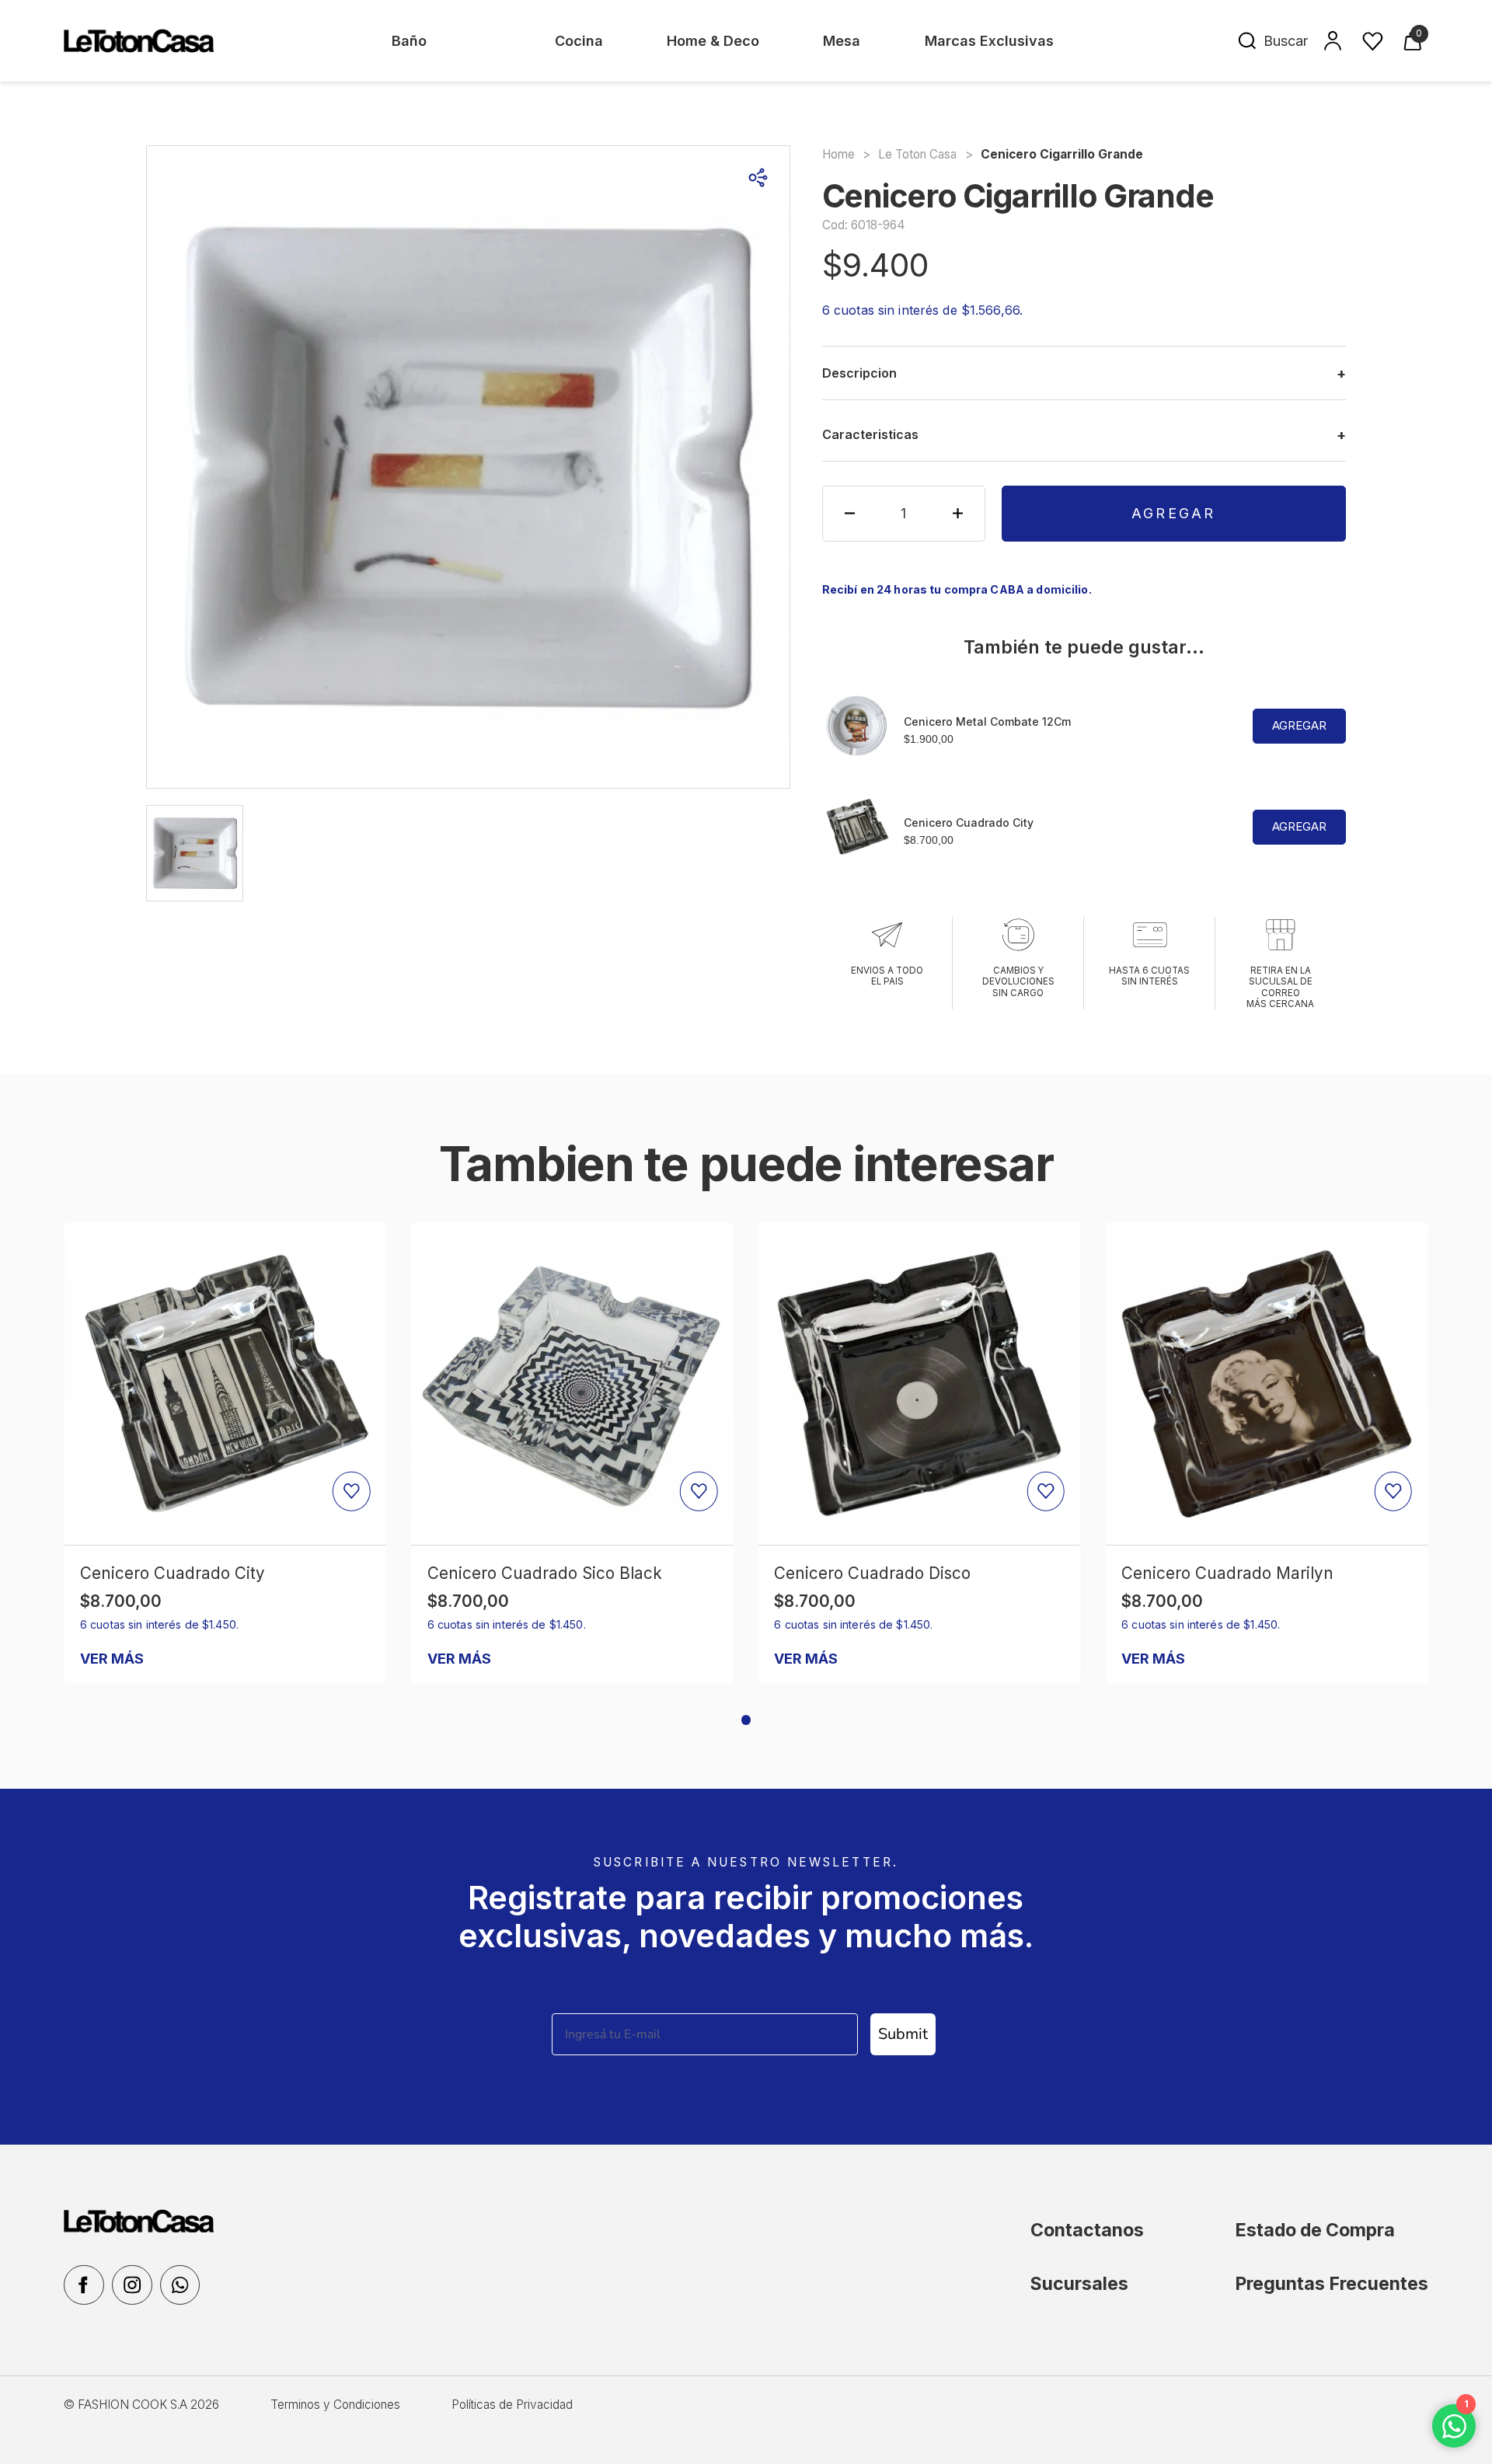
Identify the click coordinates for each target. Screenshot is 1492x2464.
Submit (903, 2034)
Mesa (842, 41)
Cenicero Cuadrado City (969, 822)
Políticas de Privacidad (512, 2405)
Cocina (579, 41)
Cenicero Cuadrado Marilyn (1227, 1573)
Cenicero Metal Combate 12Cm (987, 721)
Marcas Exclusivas (989, 41)
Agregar (1174, 513)
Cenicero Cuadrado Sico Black (545, 1573)
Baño (409, 41)
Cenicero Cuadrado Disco (872, 1573)
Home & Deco (713, 41)
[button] (746, 1720)
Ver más (112, 1659)
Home (838, 154)
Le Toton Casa (917, 154)
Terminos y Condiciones (335, 2405)
